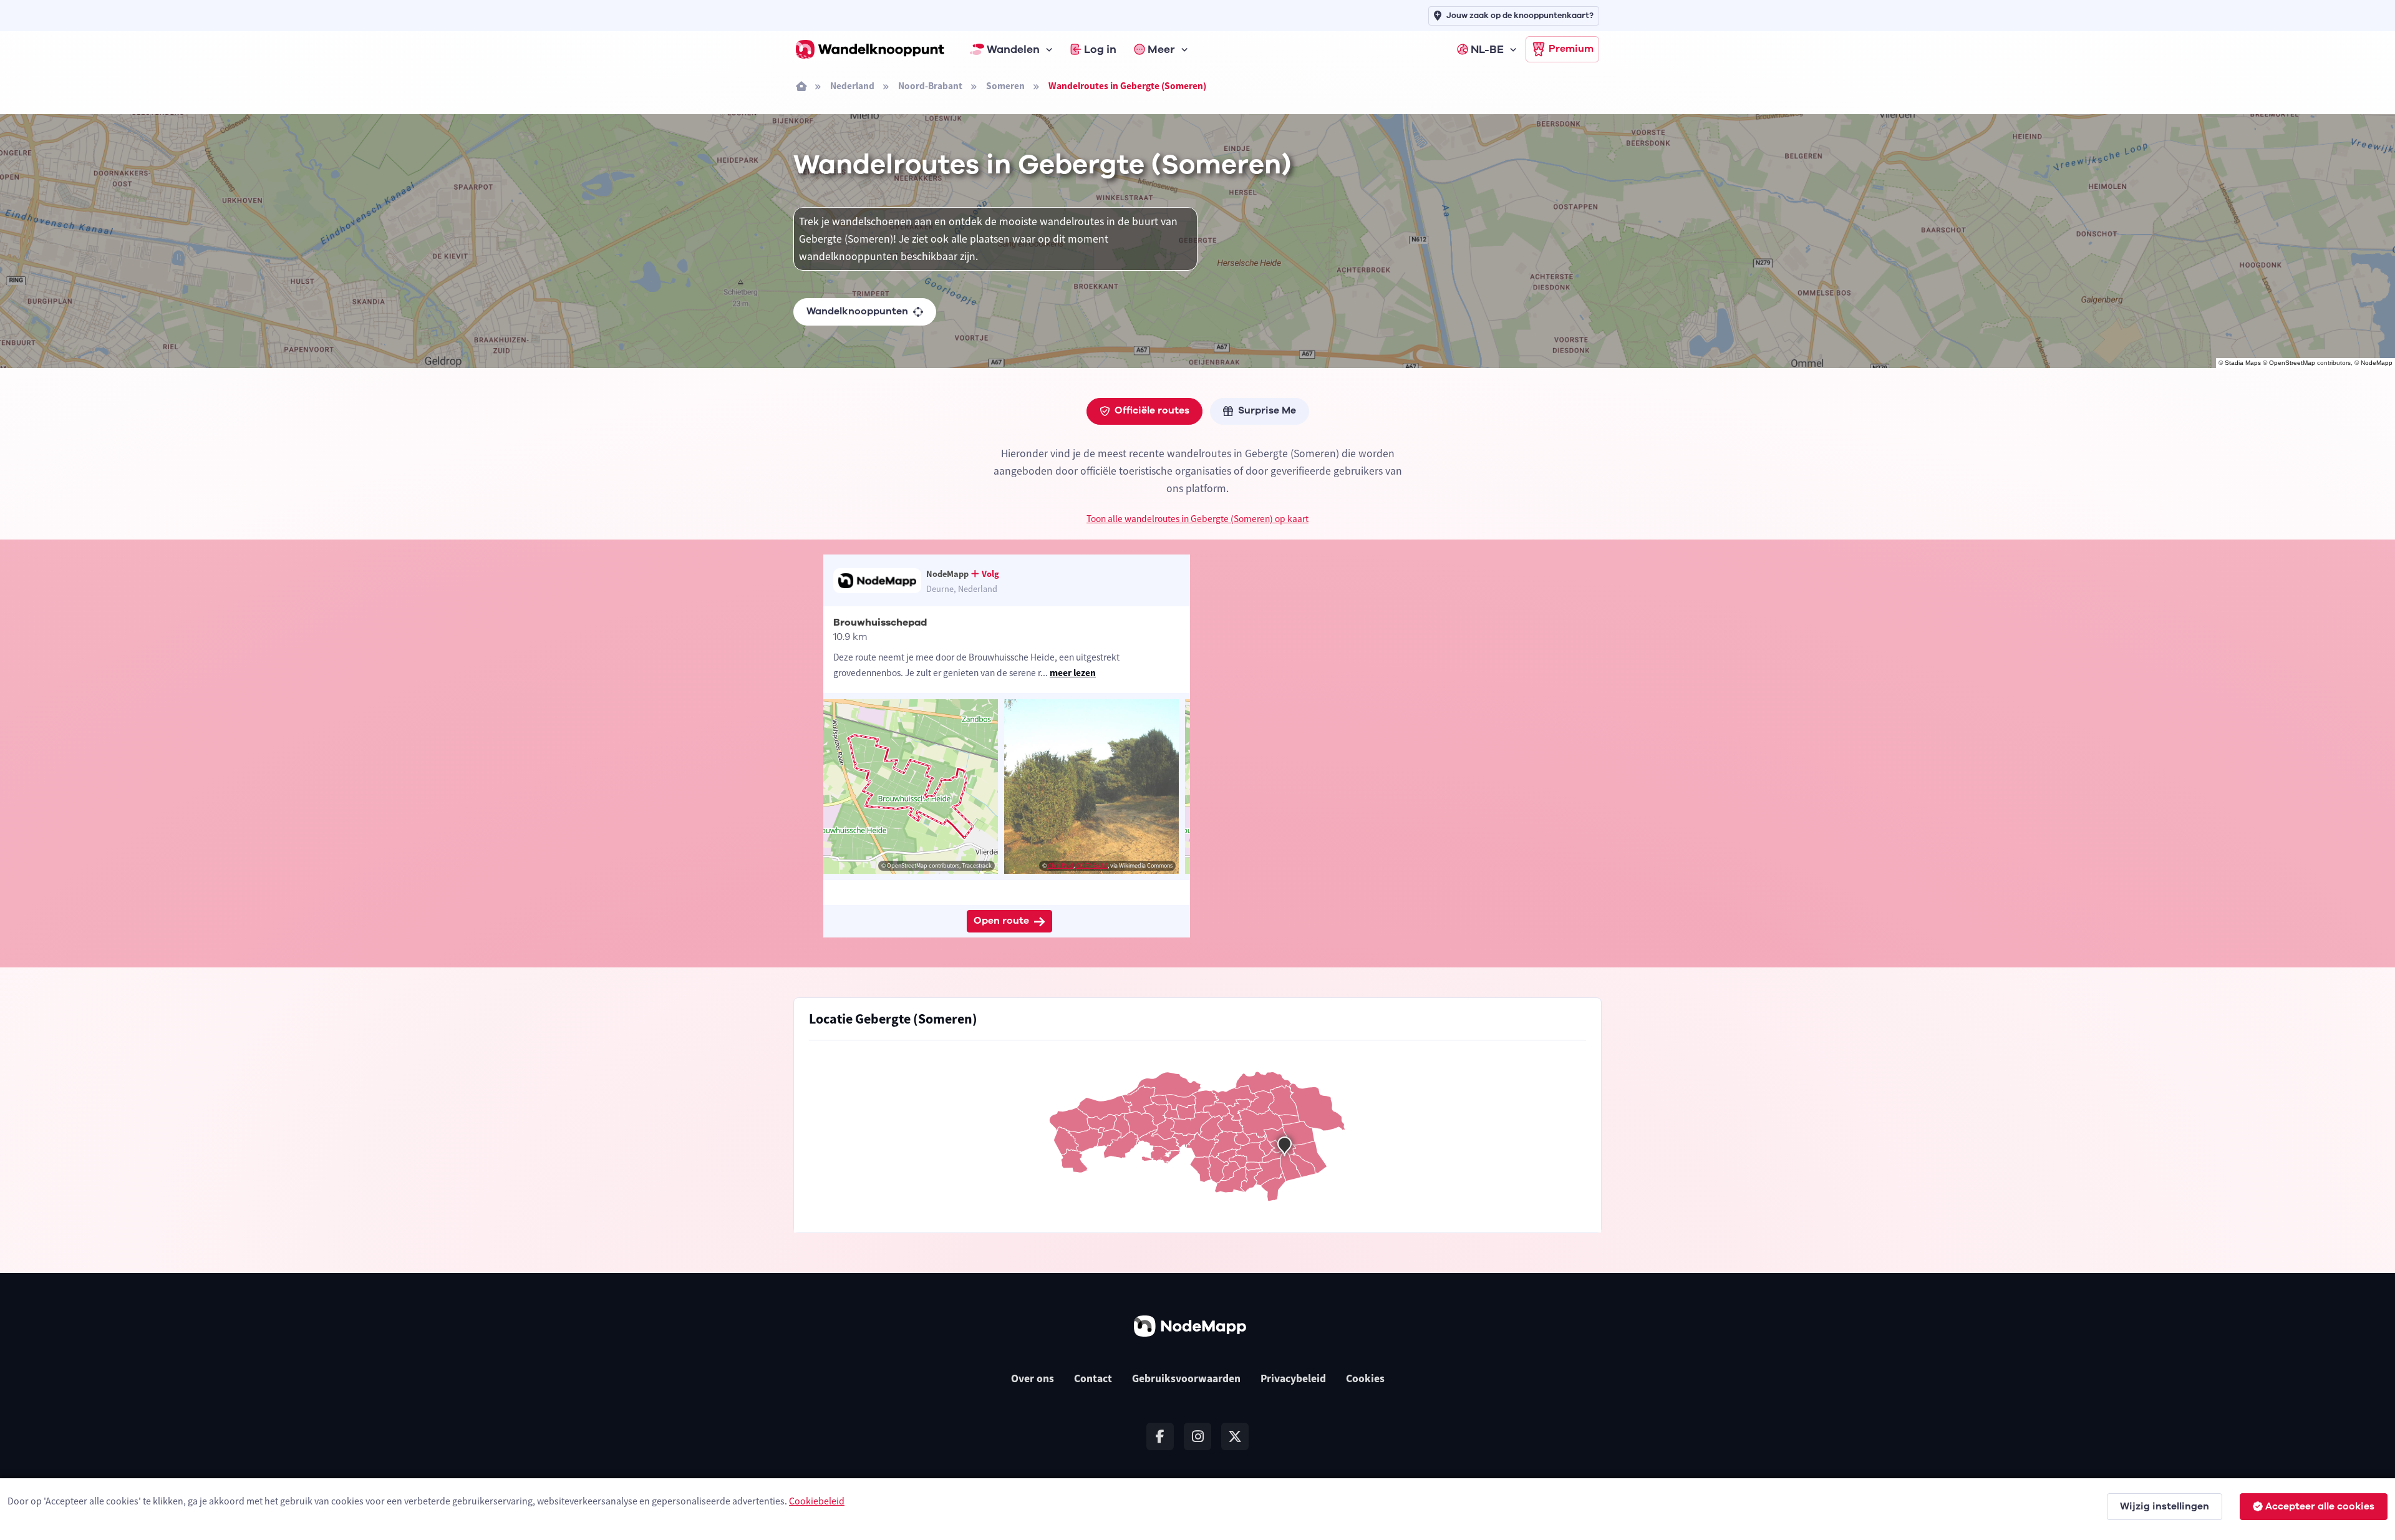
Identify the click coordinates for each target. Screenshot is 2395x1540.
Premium (1571, 49)
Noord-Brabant (930, 86)
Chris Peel (1061, 865)
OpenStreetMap (2292, 363)
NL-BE (1487, 49)
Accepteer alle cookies (2320, 1506)
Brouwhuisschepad (880, 622)
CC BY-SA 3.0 (1092, 865)
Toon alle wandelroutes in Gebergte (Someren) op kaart (1197, 519)
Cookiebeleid (817, 1501)
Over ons (1033, 1378)
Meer (1161, 49)
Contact (1093, 1378)
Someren (1005, 86)
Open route (1001, 921)
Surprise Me (1267, 410)
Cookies (1365, 1378)
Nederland (852, 86)
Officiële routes (1152, 410)
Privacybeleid (1293, 1378)
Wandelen (1013, 49)
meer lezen (1073, 673)
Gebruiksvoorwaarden (1186, 1378)
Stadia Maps (2243, 363)
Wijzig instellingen (2165, 1506)
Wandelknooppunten (857, 311)
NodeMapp (2377, 363)
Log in (1100, 49)
